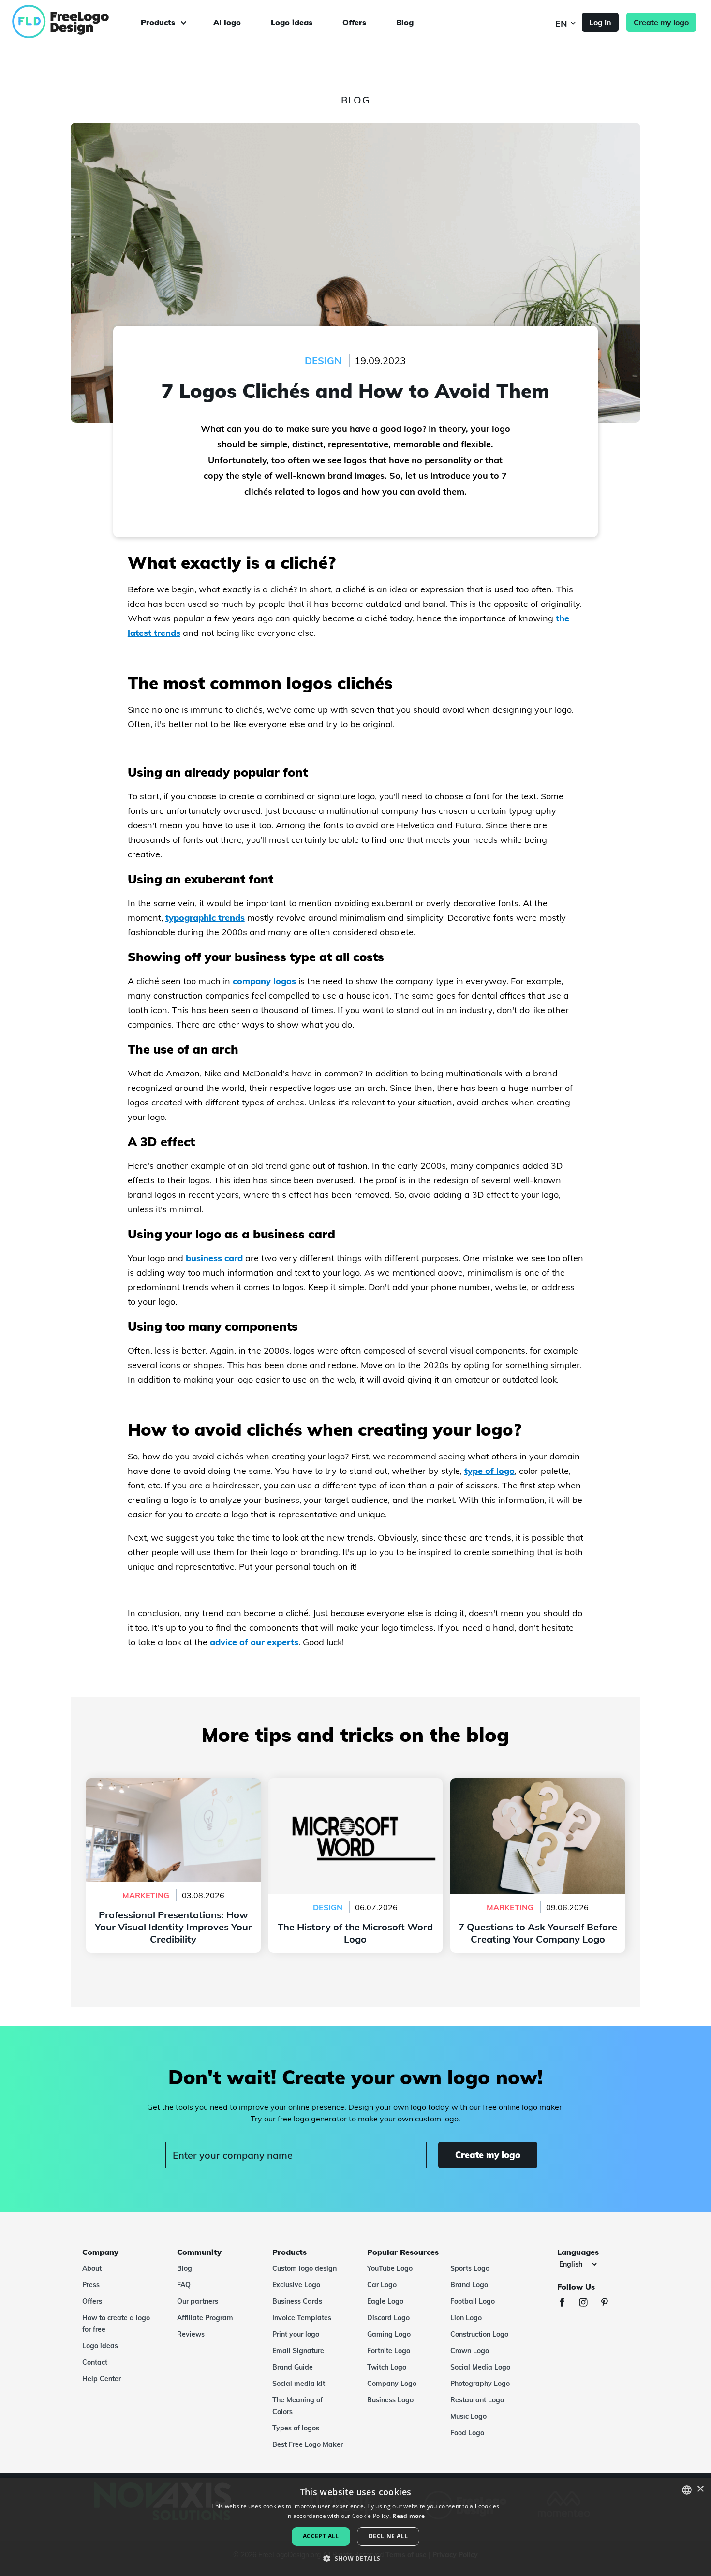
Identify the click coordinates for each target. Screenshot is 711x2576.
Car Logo (382, 2285)
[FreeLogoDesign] (81, 22)
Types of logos (296, 2428)
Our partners (198, 2301)
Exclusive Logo (296, 2285)
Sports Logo (470, 2268)
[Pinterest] (609, 2304)
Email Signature (298, 2351)
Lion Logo (466, 2318)
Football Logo (473, 2301)
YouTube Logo (390, 2268)
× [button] (700, 2489)
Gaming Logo (389, 2334)
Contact (95, 2362)
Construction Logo (479, 2334)
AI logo (227, 22)
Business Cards (297, 2301)
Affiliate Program (205, 2318)
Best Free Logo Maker (308, 2444)
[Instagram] (588, 2304)
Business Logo (390, 2400)
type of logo (489, 1471)
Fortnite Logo (389, 2351)
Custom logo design (304, 2268)
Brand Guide (293, 2367)
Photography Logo (480, 2384)
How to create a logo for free (116, 2324)
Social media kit (299, 2384)
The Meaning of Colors (297, 2406)
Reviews (191, 2334)
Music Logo (468, 2416)
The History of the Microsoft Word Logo (355, 1784)
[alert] (355, 2527)
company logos (264, 981)
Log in (600, 22)
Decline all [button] (388, 2536)
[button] (355, 2559)
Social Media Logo (480, 2367)
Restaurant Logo (477, 2400)
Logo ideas (292, 22)
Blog (405, 22)
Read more (408, 2516)
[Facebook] (567, 2304)
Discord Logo (388, 2318)
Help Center (102, 2379)
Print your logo (296, 2334)
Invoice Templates (302, 2318)
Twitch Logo (387, 2367)
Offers (354, 22)
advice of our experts (254, 1642)
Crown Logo (470, 2351)
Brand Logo (469, 2285)
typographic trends (205, 918)
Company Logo (392, 2384)
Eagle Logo (385, 2301)
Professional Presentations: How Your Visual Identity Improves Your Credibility (173, 1790)
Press (91, 2285)
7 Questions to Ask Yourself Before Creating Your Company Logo (538, 1790)
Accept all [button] (321, 2536)
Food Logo (467, 2433)
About (92, 2268)
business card (214, 1258)
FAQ (184, 2285)
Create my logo (661, 22)
